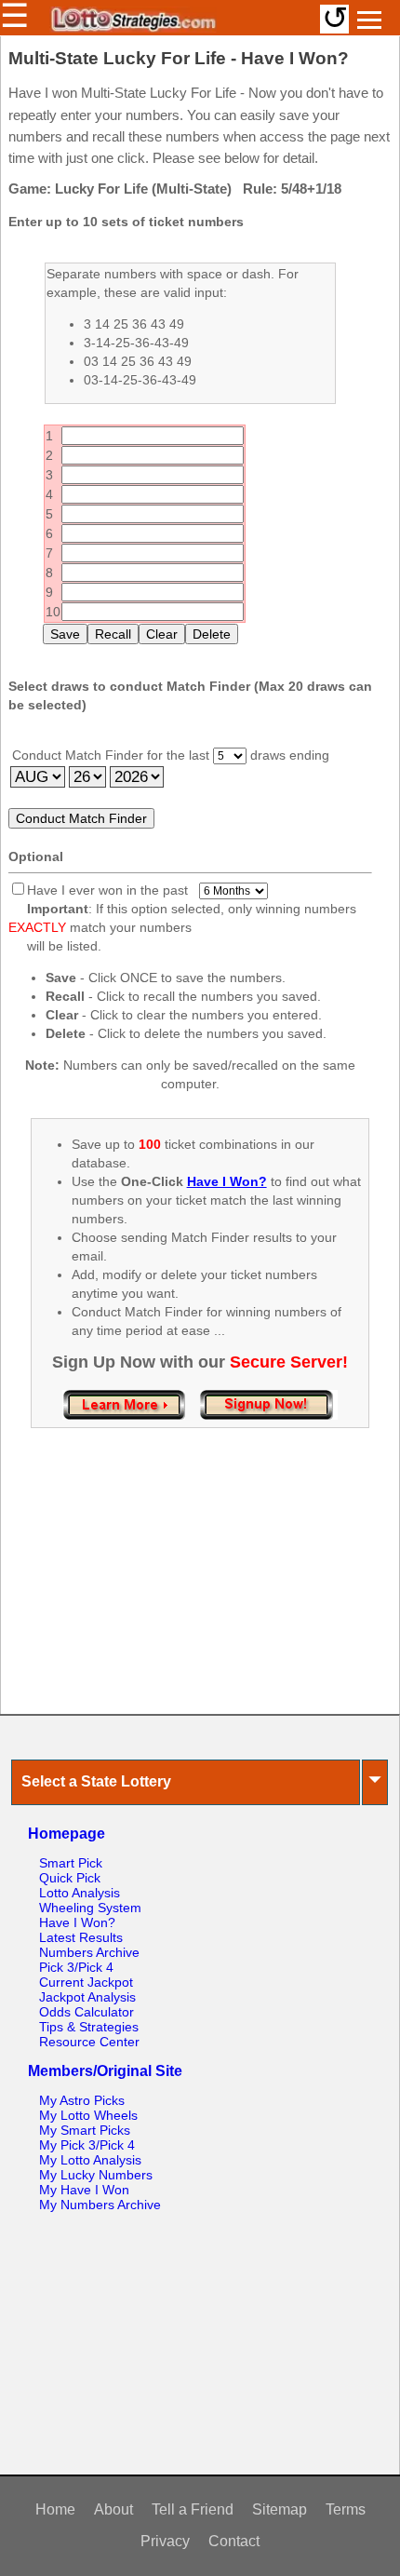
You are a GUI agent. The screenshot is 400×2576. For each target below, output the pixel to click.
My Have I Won (84, 2190)
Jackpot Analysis (87, 1997)
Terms (346, 2509)
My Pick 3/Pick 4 (87, 2145)
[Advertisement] (200, 1590)
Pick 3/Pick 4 (76, 1967)
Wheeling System (90, 1908)
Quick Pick (70, 1878)
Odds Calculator (87, 2012)
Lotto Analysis (80, 1893)
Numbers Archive (89, 1952)
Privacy (165, 2541)
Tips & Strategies (89, 2027)
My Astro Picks (82, 2100)
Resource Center (89, 2042)
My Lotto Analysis (90, 2160)
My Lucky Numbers (96, 2175)
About (113, 2509)
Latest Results (81, 1937)
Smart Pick (71, 1863)
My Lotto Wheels (88, 2115)
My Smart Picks (85, 2130)
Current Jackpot (86, 1982)
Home (55, 2509)
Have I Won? (77, 1922)
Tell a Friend (193, 2509)
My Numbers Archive (100, 2205)
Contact (234, 2541)
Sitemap (280, 2509)
